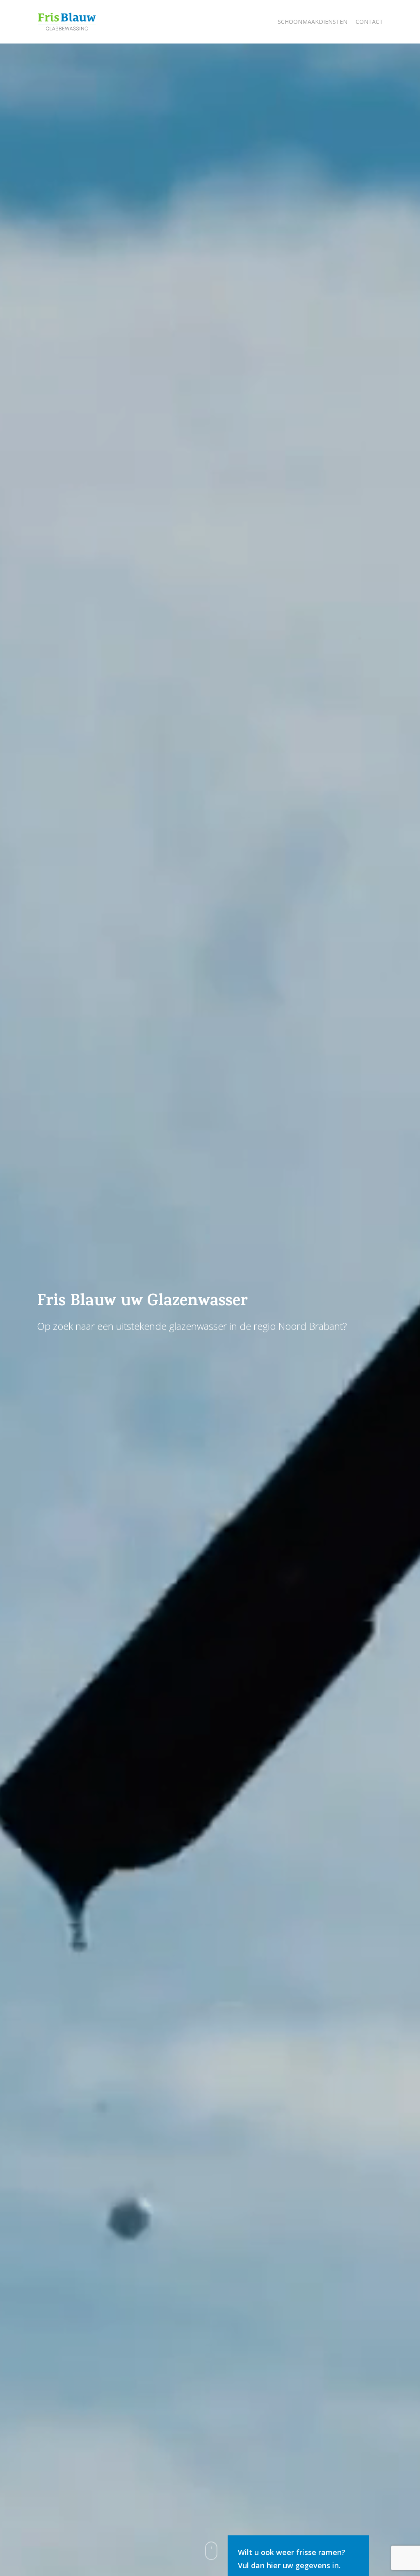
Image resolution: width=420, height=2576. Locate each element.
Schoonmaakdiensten (313, 22)
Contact (369, 22)
